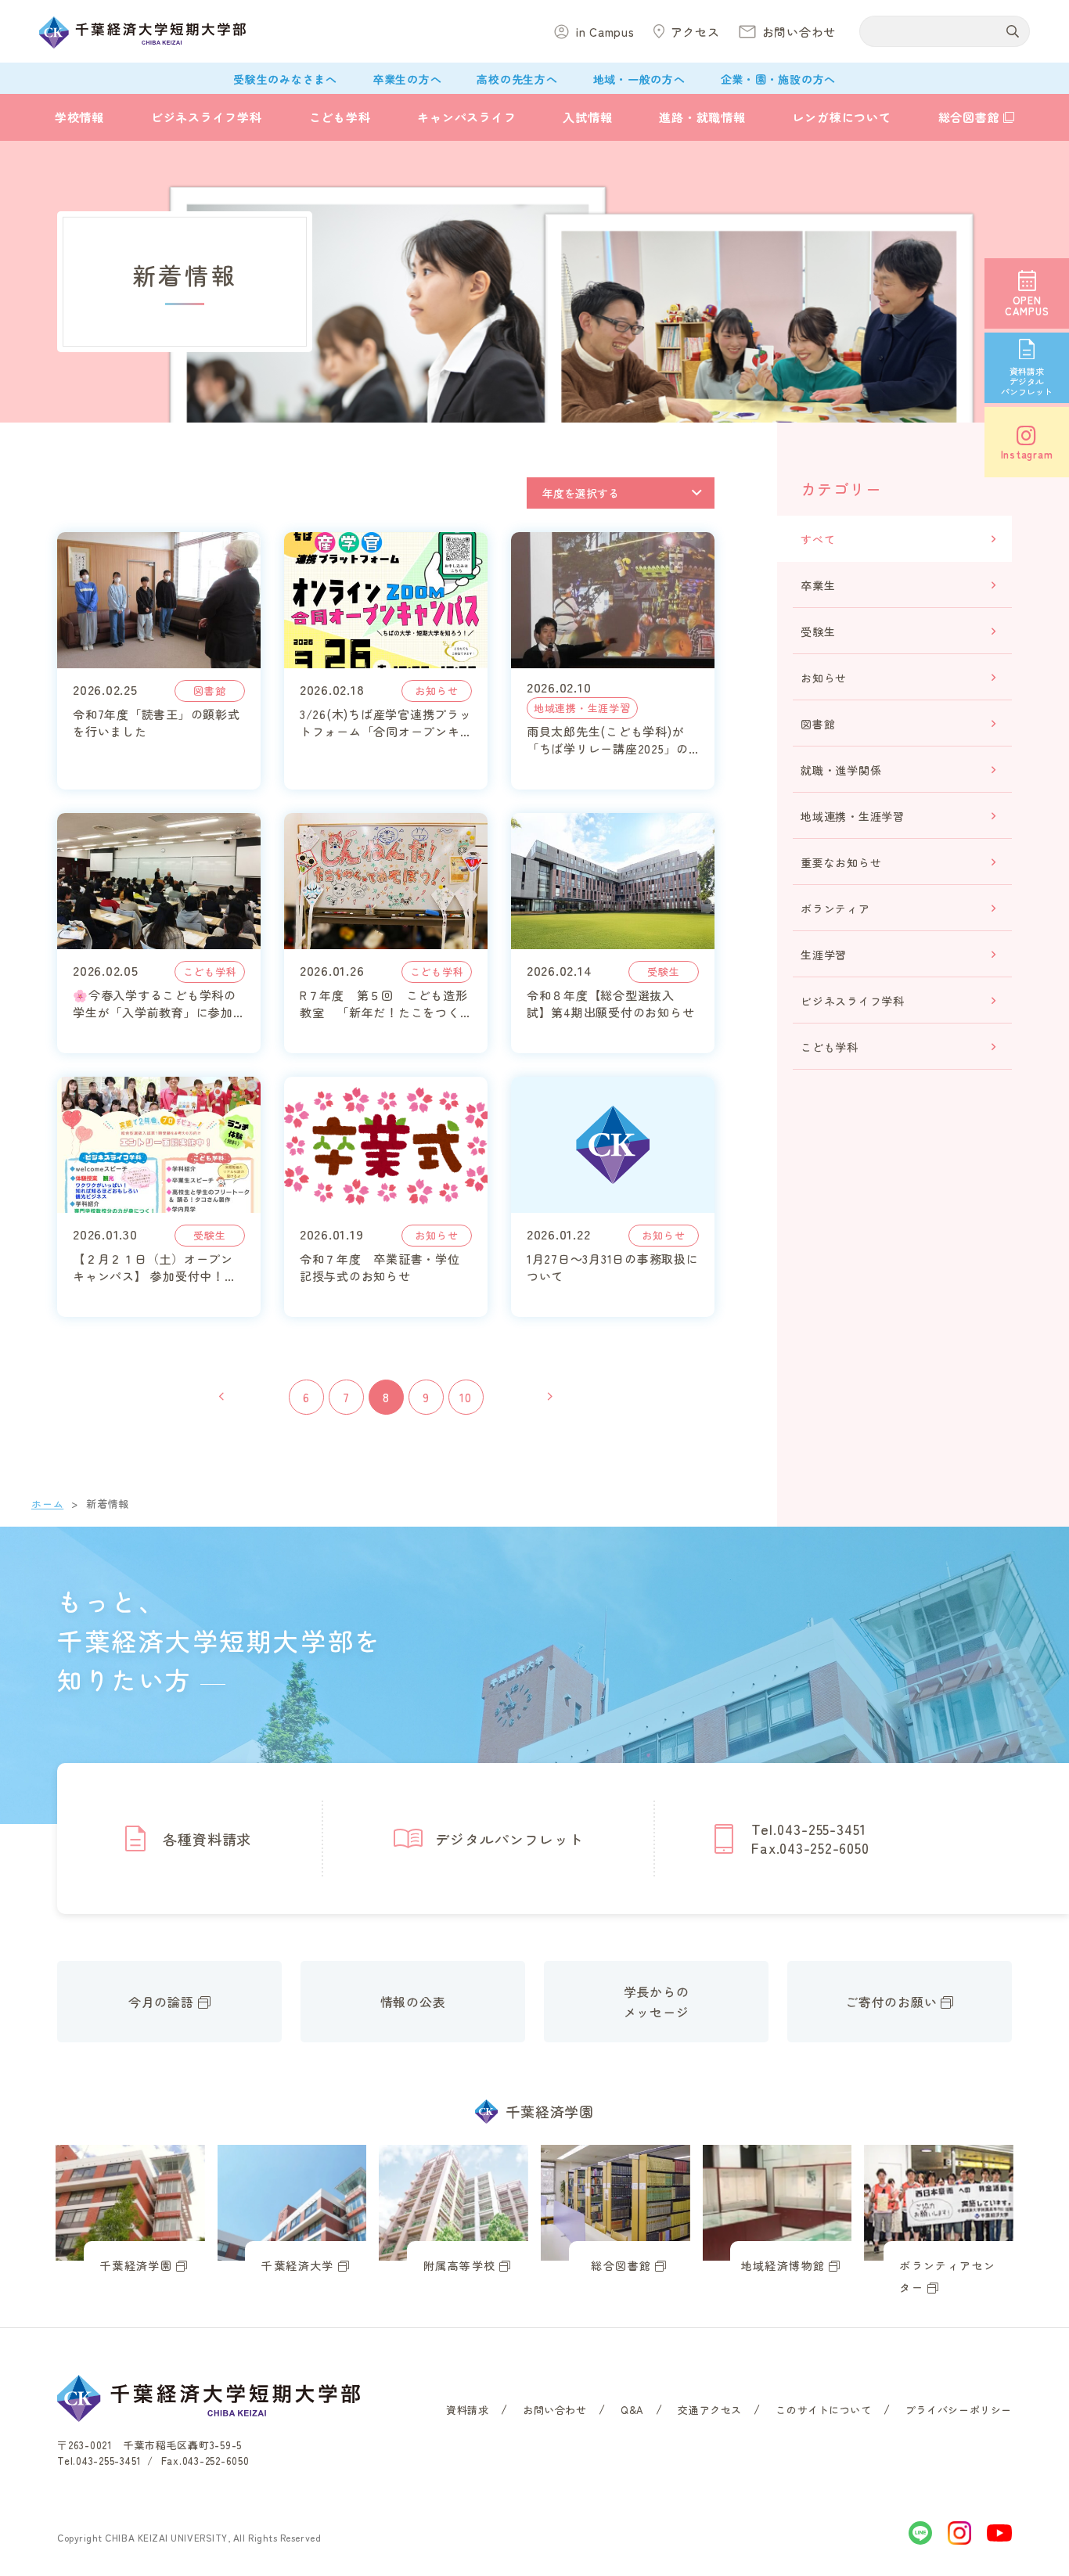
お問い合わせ (555, 2410)
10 (466, 1397)
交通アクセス (710, 2410)
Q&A (632, 2410)
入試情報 (587, 117)
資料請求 (467, 2410)
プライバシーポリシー (959, 2410)
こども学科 (340, 117)
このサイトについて (823, 2410)
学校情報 (79, 117)
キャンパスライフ (466, 117)
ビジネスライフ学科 (207, 117)
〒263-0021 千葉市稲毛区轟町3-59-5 (149, 2445)
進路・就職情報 (702, 117)
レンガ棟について (842, 117)
